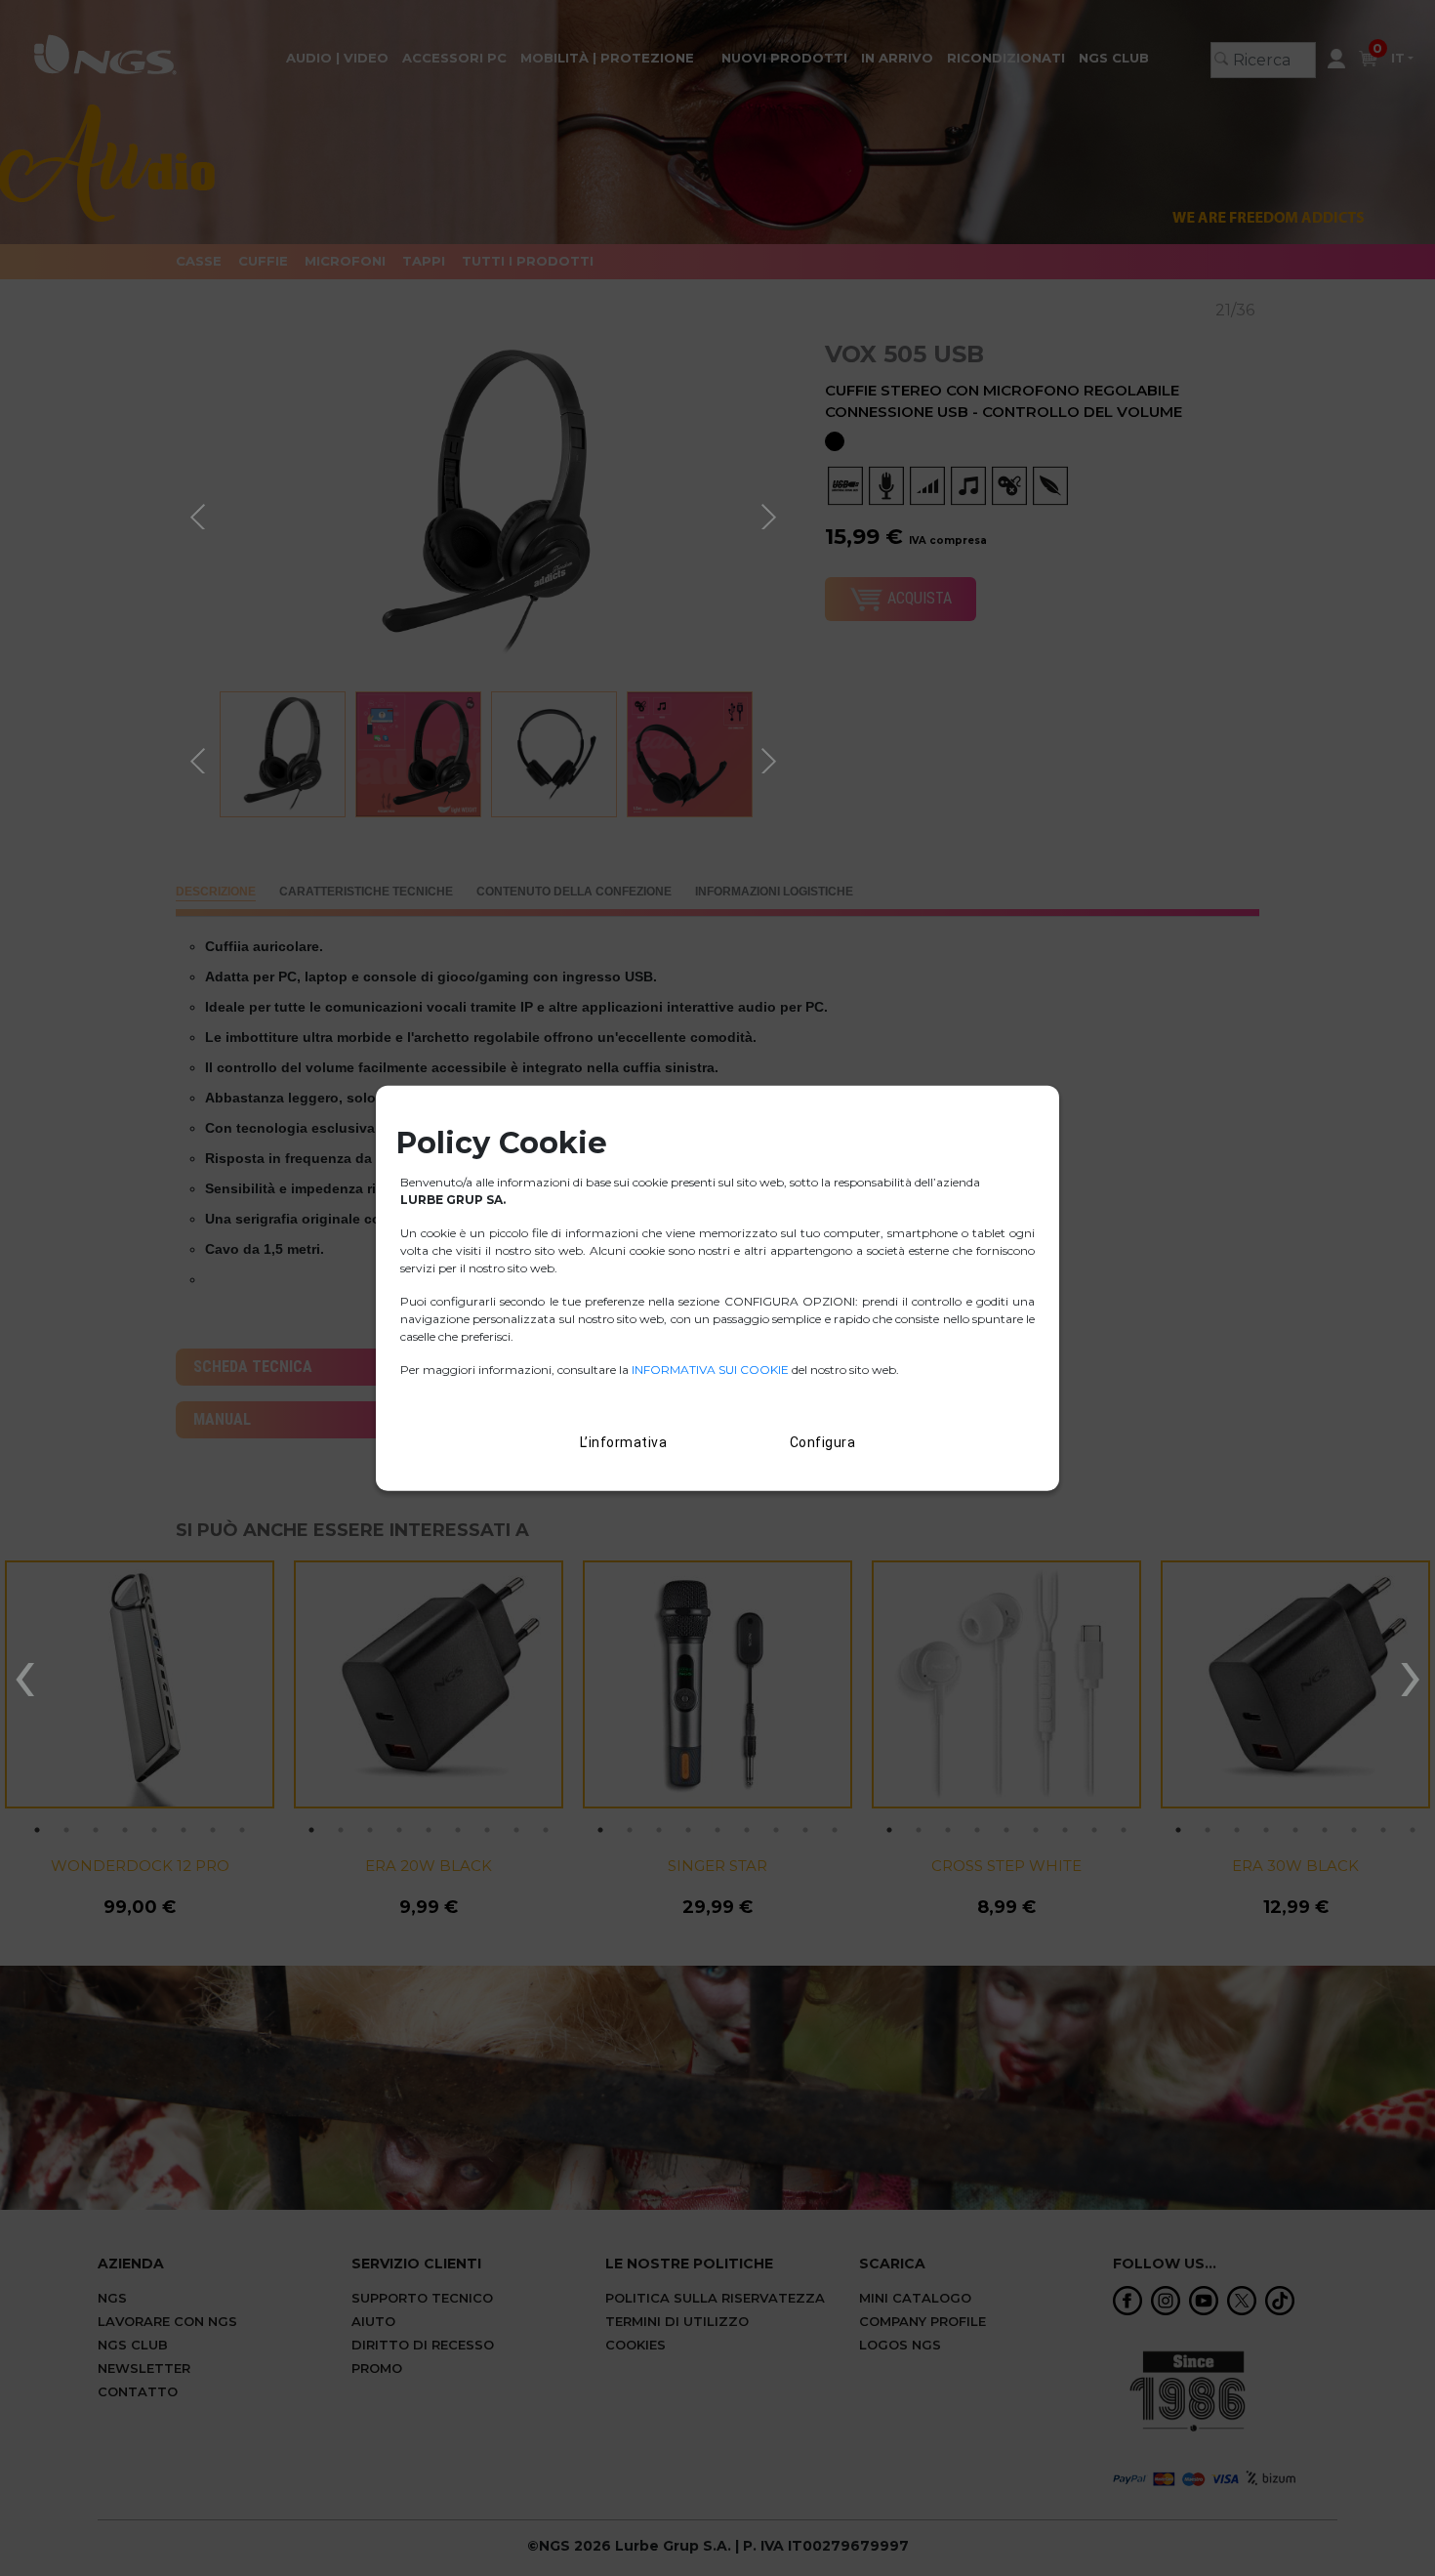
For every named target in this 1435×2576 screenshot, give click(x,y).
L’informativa (624, 1441)
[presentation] (24, 1673)
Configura (823, 1441)
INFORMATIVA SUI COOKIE (712, 1369)
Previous (200, 514)
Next (771, 514)
